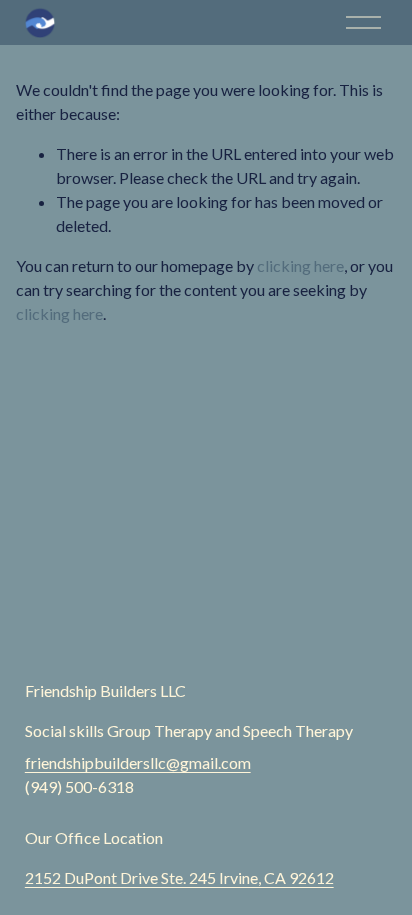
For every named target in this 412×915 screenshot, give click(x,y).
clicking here (300, 265)
